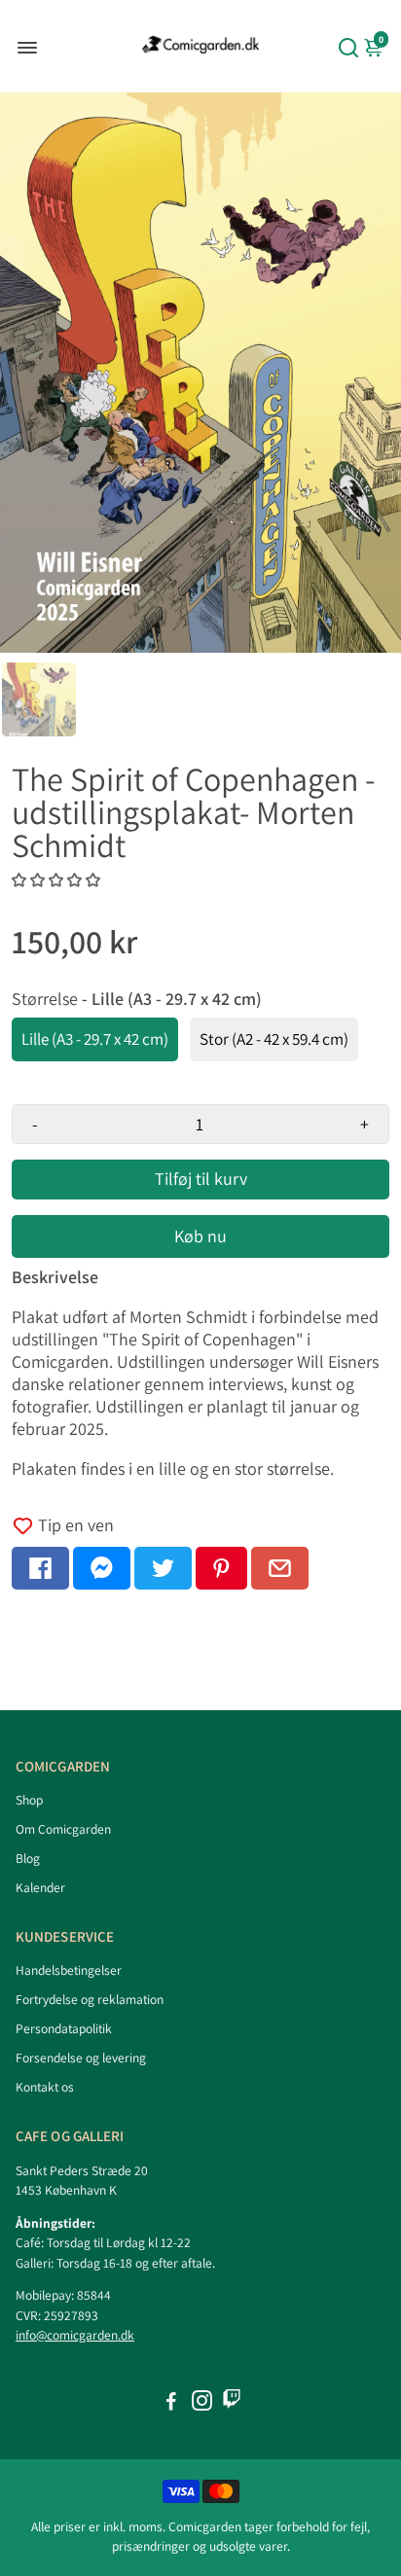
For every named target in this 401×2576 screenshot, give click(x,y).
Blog (28, 1858)
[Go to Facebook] (40, 1568)
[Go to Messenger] (102, 1568)
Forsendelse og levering (81, 2057)
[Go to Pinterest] (221, 1568)
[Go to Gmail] (280, 1568)
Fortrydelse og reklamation (90, 1999)
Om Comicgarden (63, 1829)
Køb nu (200, 1236)
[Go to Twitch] (232, 2403)
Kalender (40, 1887)
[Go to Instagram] (202, 2403)
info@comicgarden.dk (75, 2335)
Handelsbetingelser (69, 1970)
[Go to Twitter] (163, 1568)
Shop (29, 1800)
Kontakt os (45, 2087)
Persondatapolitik (64, 2028)
